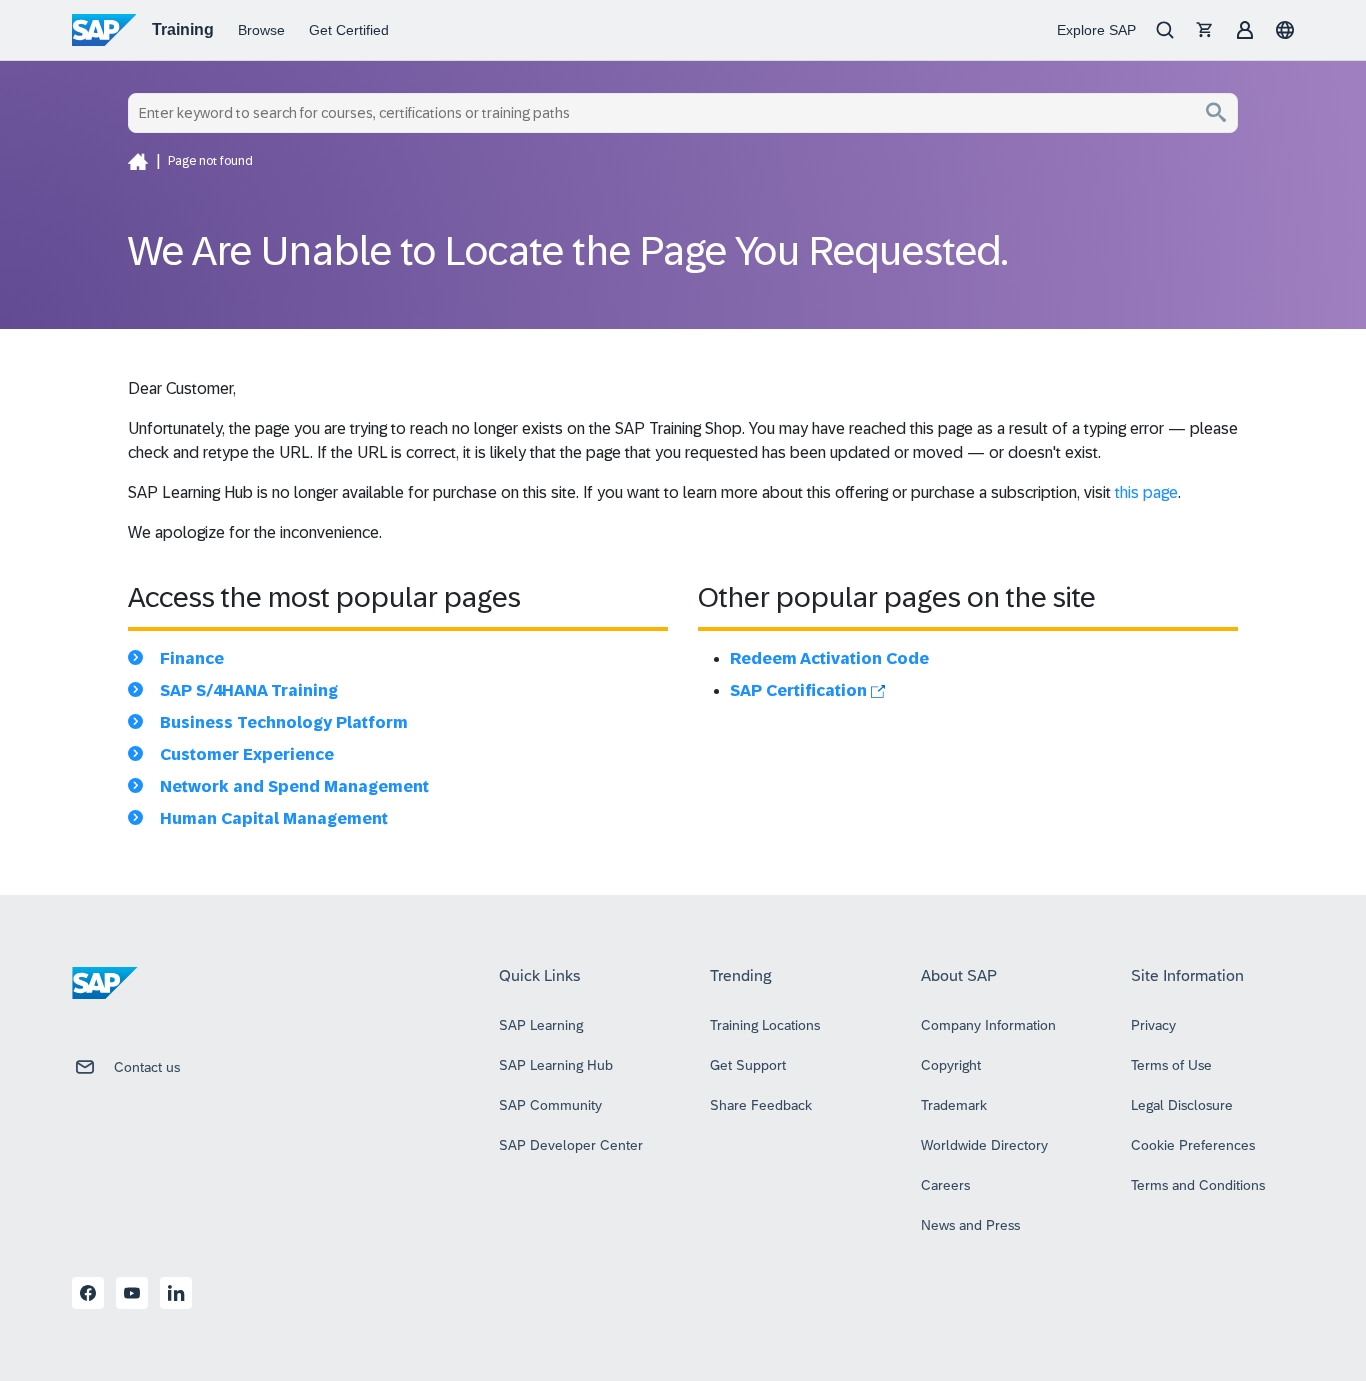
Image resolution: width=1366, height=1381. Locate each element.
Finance (192, 658)
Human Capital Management (274, 818)
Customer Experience (247, 754)
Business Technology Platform (284, 722)
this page (1146, 492)
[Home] (138, 161)
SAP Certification (800, 690)
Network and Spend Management (294, 786)
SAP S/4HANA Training (249, 690)
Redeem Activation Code (829, 658)
